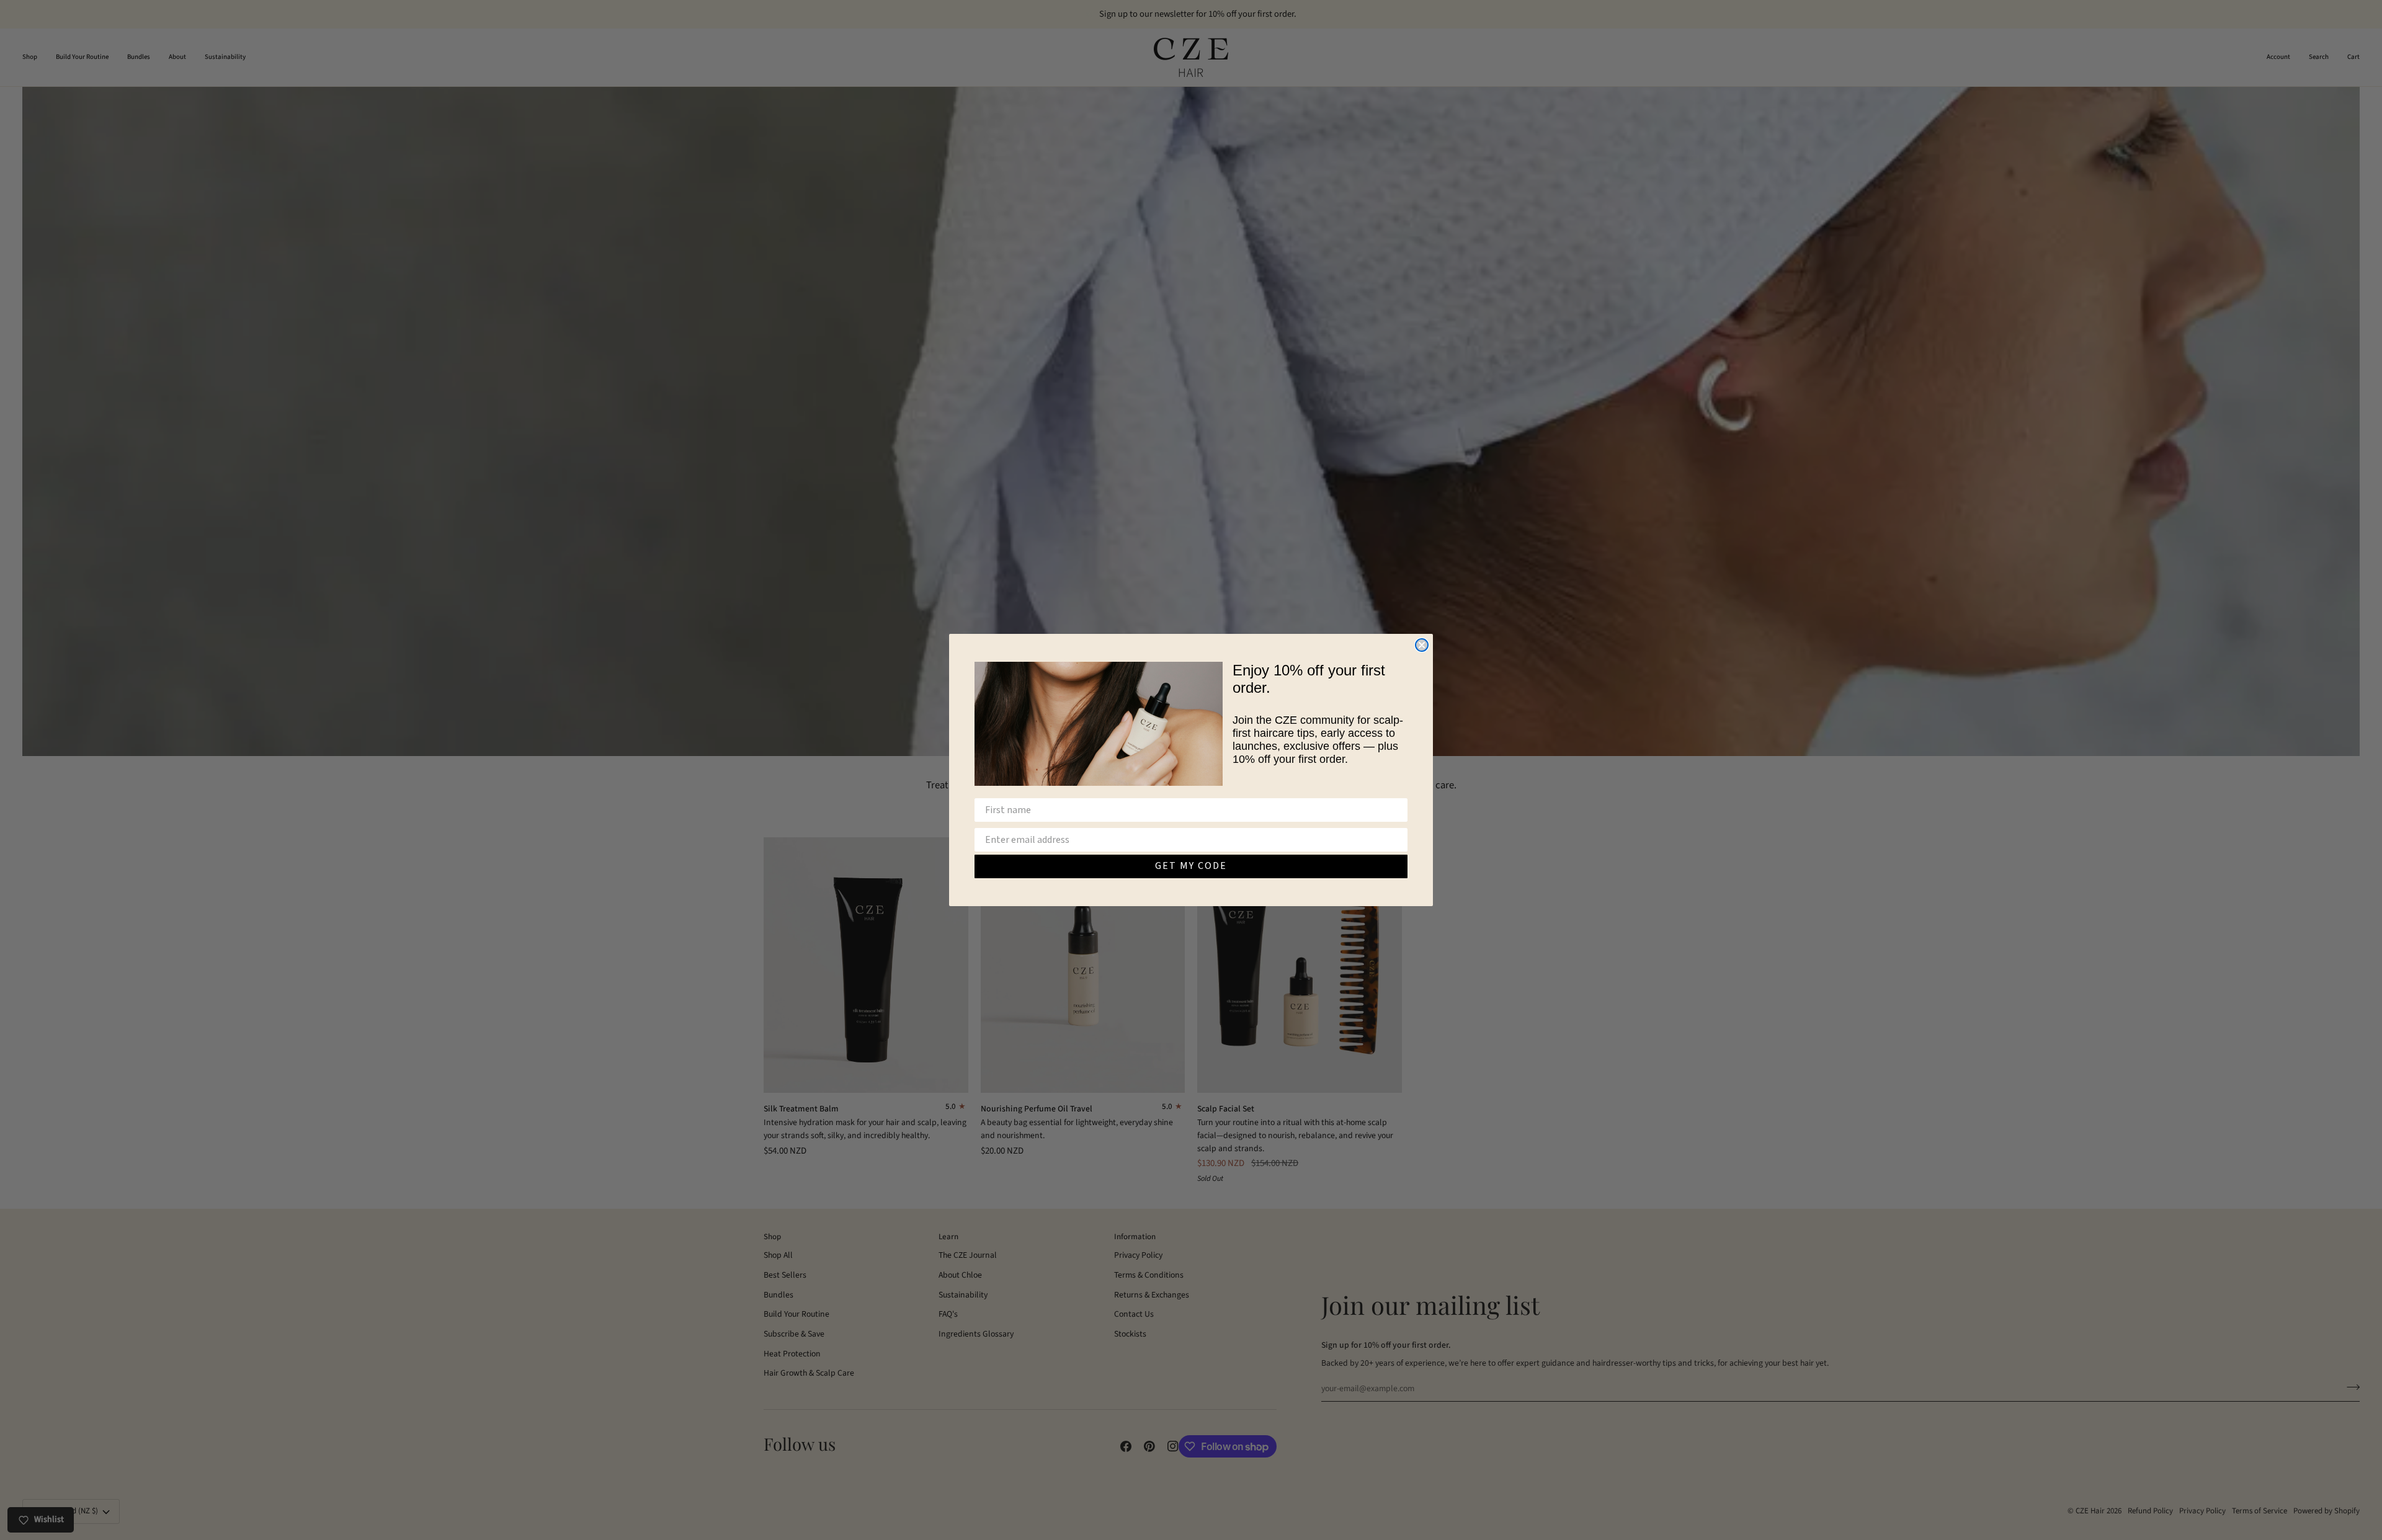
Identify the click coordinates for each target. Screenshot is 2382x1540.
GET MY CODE (1191, 866)
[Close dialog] (1422, 645)
